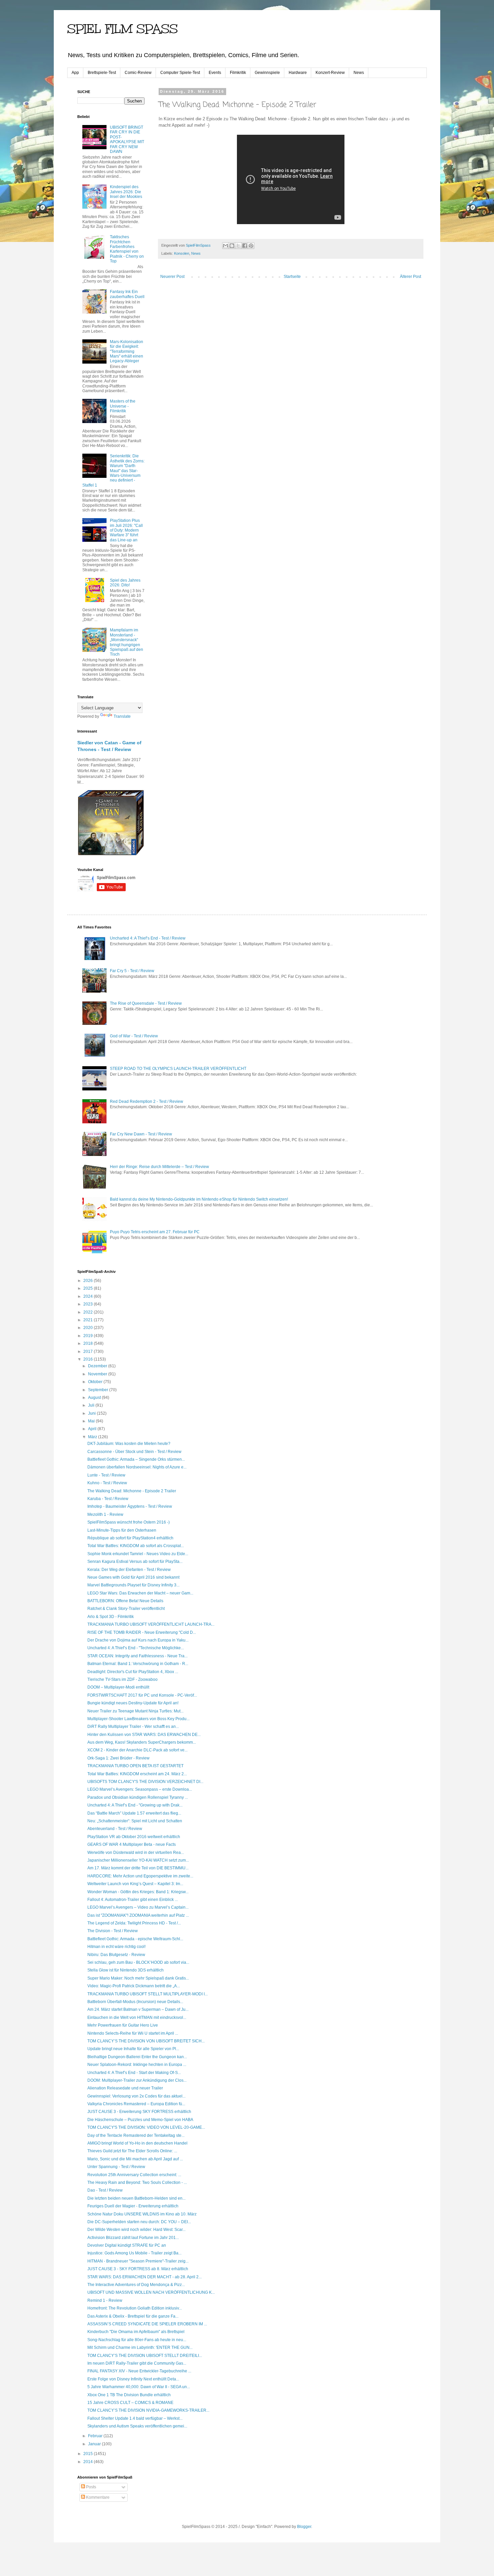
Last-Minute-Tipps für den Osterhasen (122, 1530)
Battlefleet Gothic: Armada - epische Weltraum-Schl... (135, 1939)
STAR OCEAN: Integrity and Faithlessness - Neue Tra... (137, 1656)
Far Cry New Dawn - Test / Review (141, 1134)
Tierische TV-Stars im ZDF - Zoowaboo (122, 1679)
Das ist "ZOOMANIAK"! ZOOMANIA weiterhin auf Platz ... (138, 1915)
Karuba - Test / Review (108, 1499)
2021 (89, 1320)
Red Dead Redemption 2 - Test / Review (147, 1102)
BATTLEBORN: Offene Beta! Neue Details (125, 1601)
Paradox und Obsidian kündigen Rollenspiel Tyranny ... (138, 1797)
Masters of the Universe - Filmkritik (123, 406)
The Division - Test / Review (113, 1931)
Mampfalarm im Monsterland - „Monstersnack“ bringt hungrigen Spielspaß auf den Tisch (127, 642)
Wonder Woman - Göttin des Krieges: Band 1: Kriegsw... (138, 1892)
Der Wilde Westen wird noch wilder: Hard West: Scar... (136, 2230)
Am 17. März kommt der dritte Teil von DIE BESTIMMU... (138, 1868)
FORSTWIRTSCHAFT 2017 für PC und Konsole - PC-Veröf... (142, 1695)
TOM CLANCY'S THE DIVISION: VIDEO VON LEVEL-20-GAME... (146, 2127)
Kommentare (97, 2497)
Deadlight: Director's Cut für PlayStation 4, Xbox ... (133, 1672)
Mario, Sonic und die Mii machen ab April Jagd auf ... (135, 2159)
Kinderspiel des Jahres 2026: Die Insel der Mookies (126, 192)
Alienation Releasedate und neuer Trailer (125, 2088)
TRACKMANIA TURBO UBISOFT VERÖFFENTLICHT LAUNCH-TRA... (151, 1624)
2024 (89, 1296)
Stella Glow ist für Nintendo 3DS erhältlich (126, 1970)
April (93, 1429)
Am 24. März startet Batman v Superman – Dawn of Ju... (138, 2009)
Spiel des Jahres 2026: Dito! (125, 583)
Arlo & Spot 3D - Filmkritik (111, 1617)
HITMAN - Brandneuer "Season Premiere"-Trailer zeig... (138, 2261)
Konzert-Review (330, 73)
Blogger (304, 2527)
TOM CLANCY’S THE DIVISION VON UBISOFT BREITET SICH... (146, 2041)
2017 (89, 1352)
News (359, 73)
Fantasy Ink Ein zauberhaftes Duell (127, 294)
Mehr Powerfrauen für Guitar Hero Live (123, 2025)
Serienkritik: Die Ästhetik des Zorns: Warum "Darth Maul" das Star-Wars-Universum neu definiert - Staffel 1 (113, 470)
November (98, 1374)
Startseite (292, 277)
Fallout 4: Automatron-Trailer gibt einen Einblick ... (133, 1900)
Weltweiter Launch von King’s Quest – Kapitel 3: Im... (135, 1884)
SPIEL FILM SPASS (122, 29)
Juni (92, 1413)
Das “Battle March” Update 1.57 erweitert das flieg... (134, 1813)
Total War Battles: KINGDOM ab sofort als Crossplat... (136, 1546)
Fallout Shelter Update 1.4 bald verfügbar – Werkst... (135, 2418)
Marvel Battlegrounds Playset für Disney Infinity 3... (133, 1585)
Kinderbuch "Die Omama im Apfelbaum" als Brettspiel (136, 2332)
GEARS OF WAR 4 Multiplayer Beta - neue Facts (132, 1844)
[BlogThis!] (232, 246)
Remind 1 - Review (105, 2300)
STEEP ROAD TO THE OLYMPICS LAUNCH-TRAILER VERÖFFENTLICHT (178, 1069)
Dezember (98, 1366)
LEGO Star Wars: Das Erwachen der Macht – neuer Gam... (140, 1593)
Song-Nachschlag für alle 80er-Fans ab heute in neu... (137, 2340)
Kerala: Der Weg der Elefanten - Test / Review (129, 1570)
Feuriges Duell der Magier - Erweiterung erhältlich (133, 2206)
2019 (89, 1336)
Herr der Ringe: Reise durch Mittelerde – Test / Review (159, 1167)
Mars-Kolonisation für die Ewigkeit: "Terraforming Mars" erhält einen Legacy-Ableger (127, 351)
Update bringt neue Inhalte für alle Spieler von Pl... (133, 2049)
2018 (89, 1343)
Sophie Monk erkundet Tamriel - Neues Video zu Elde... (138, 1554)
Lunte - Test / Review (106, 1475)
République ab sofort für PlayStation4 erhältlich (130, 1538)
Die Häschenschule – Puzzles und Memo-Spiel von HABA (140, 2120)
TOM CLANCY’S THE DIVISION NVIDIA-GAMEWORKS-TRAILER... (148, 2410)
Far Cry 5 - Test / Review (132, 971)
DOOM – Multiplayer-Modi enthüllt (118, 1687)
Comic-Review (138, 73)
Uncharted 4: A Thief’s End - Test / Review (148, 938)
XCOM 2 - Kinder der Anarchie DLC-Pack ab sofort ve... (137, 1750)
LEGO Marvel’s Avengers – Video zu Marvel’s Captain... (138, 1907)
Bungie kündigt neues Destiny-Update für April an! (133, 1703)
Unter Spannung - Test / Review (116, 2167)
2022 (89, 1312)
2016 (89, 1359)
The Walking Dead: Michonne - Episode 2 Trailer (132, 1491)
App (75, 73)
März (93, 1437)
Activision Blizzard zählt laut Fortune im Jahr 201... (133, 2238)
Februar (96, 2436)
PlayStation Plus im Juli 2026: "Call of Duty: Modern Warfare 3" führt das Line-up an (126, 530)
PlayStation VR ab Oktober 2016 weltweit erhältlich (134, 1837)
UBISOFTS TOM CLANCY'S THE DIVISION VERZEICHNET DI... (145, 1782)
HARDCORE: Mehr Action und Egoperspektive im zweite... (140, 1876)
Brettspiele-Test (102, 73)
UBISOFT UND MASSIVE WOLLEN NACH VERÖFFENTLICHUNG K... (151, 2292)
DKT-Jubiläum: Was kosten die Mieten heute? (129, 1444)
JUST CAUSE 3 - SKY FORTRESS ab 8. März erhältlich (138, 2269)
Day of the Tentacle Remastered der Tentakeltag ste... (136, 2135)
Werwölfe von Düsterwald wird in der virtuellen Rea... (136, 1853)
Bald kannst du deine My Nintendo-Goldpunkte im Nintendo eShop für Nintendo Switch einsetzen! (199, 1199)
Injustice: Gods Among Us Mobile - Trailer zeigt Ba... (134, 2253)
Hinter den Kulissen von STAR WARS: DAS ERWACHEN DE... (144, 1735)
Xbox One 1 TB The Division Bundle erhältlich (129, 2395)
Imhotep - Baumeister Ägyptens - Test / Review (130, 1506)
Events (215, 73)
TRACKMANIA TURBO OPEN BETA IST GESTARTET (135, 1766)
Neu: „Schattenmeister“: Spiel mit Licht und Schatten (135, 1821)
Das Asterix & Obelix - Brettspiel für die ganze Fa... (133, 2316)
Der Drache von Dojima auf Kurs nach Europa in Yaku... (138, 1640)
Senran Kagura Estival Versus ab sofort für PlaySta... (135, 1562)
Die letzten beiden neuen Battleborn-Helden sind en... (136, 2198)
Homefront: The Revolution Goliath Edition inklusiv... (135, 2308)
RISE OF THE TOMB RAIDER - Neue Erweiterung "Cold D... (142, 1632)
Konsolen (182, 253)
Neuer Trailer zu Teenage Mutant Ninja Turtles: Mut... (135, 1711)
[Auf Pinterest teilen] (251, 246)
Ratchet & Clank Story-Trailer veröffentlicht (126, 1609)
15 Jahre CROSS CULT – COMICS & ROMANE (130, 2403)
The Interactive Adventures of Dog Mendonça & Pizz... (136, 2285)
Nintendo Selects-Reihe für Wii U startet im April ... (133, 2033)
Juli (92, 1405)
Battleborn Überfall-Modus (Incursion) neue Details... (135, 2002)
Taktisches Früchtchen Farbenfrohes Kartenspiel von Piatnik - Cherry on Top (127, 249)
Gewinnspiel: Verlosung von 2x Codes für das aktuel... (136, 2096)
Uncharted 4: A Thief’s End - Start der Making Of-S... (134, 2073)
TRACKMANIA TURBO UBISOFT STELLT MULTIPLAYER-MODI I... (148, 1994)
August (95, 1398)
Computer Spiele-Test (180, 73)
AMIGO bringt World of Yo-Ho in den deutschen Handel (137, 2143)
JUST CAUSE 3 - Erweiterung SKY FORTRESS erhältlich (139, 2112)
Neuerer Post (172, 277)
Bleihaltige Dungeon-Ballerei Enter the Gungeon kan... (137, 2057)
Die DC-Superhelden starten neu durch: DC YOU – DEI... (139, 2222)
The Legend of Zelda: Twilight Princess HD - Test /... (134, 1923)
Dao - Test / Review (105, 2190)
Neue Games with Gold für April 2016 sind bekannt (133, 1577)
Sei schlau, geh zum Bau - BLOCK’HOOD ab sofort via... (138, 1962)
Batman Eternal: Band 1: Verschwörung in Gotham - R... (138, 1664)
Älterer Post (410, 277)
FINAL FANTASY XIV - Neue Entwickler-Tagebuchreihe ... (139, 2371)
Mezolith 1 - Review (105, 1514)
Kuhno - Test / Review (107, 1483)
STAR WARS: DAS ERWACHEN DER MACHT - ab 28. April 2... (145, 2277)
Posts (91, 2487)
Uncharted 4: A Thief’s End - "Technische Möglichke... (136, 1648)
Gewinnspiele (267, 73)
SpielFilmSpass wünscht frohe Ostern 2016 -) (129, 1522)
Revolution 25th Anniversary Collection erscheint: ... (134, 2175)
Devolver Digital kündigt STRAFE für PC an (127, 2245)
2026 (89, 1281)
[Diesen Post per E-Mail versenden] (225, 246)
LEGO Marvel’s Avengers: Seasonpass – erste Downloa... (140, 1789)
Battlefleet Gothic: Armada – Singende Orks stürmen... (136, 1459)
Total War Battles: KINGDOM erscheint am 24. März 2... (137, 1774)
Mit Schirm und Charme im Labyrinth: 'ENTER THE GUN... (140, 2348)
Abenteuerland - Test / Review (115, 1829)
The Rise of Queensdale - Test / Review (146, 1003)
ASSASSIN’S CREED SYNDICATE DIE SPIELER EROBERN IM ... (147, 2324)
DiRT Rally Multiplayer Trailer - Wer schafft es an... (133, 1727)
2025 (89, 1288)
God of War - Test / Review (134, 1036)
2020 (89, 1328)
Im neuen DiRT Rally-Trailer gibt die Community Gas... (137, 2363)
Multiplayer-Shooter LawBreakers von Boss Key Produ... (138, 1719)
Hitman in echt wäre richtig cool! (116, 1947)
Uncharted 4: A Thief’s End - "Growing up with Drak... (135, 1805)
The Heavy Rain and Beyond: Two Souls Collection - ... (137, 2183)
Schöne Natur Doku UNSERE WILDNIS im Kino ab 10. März (142, 2214)
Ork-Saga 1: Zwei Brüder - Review (118, 1758)
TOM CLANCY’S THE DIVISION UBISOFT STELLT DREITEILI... (145, 2356)
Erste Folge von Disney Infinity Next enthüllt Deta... (133, 2379)
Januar (95, 2444)
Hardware (298, 73)
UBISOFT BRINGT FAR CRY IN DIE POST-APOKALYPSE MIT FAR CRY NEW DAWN (127, 139)
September (99, 1390)
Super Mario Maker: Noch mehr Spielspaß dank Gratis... (138, 1978)
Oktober (96, 1382)
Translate (122, 716)
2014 (89, 2462)
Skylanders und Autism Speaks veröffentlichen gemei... (137, 2426)
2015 (89, 2454)
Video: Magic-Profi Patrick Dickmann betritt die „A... (134, 1986)
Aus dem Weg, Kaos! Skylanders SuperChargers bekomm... (142, 1742)
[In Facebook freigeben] (245, 246)
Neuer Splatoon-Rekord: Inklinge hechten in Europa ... (137, 2065)
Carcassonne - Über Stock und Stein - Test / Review (134, 1452)
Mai (92, 1421)
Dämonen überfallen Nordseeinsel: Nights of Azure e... (137, 1467)
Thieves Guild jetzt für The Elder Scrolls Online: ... (132, 2151)
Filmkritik (238, 73)
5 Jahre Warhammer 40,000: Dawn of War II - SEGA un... (139, 2387)
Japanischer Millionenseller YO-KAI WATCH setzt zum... (138, 1860)
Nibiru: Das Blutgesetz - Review (116, 1955)
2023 (89, 1304)
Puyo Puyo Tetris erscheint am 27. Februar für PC (155, 1232)
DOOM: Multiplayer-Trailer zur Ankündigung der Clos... (137, 2080)
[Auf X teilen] (238, 246)
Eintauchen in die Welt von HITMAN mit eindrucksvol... (137, 2018)
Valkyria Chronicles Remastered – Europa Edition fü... (136, 2104)
